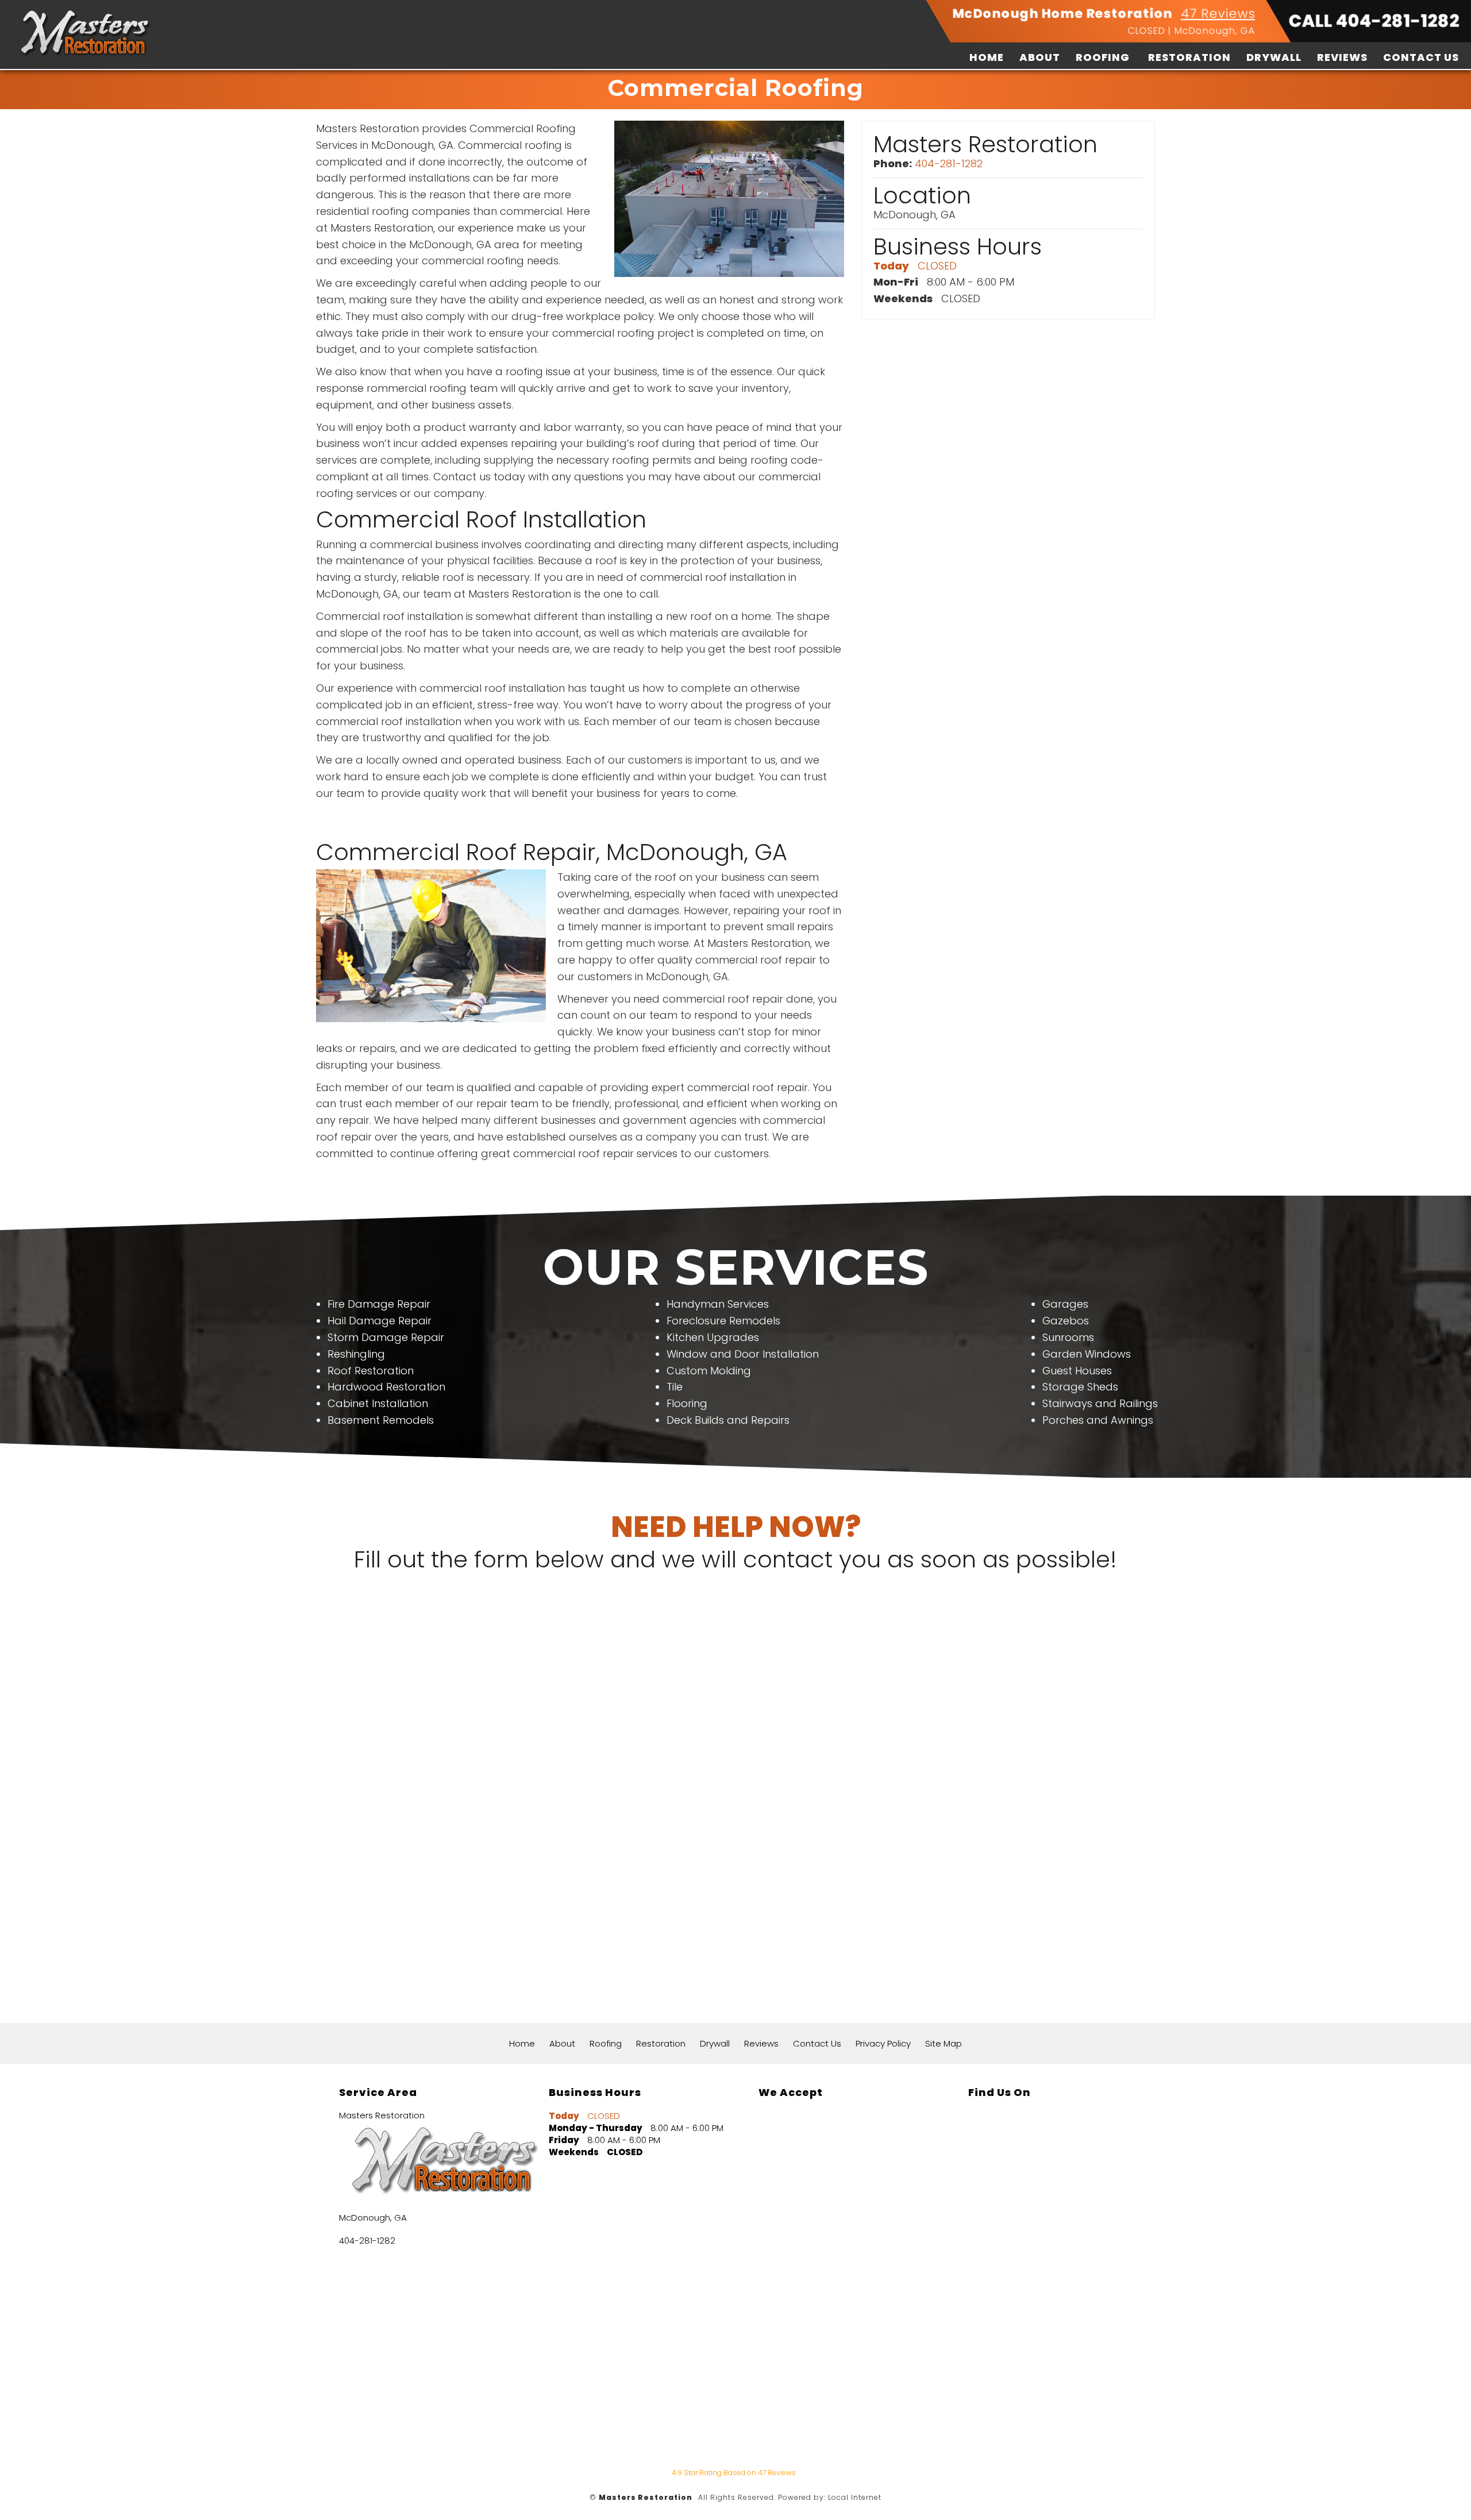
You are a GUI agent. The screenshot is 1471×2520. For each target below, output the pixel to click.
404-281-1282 (949, 163)
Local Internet (855, 2497)
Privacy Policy (883, 2043)
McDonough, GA (1215, 31)
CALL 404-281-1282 (1374, 21)
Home (987, 57)
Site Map (944, 2043)
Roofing (1103, 57)
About (1040, 57)
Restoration (1189, 57)
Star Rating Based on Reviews (734, 2473)
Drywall (1274, 57)
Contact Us (1421, 57)
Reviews (1342, 57)
